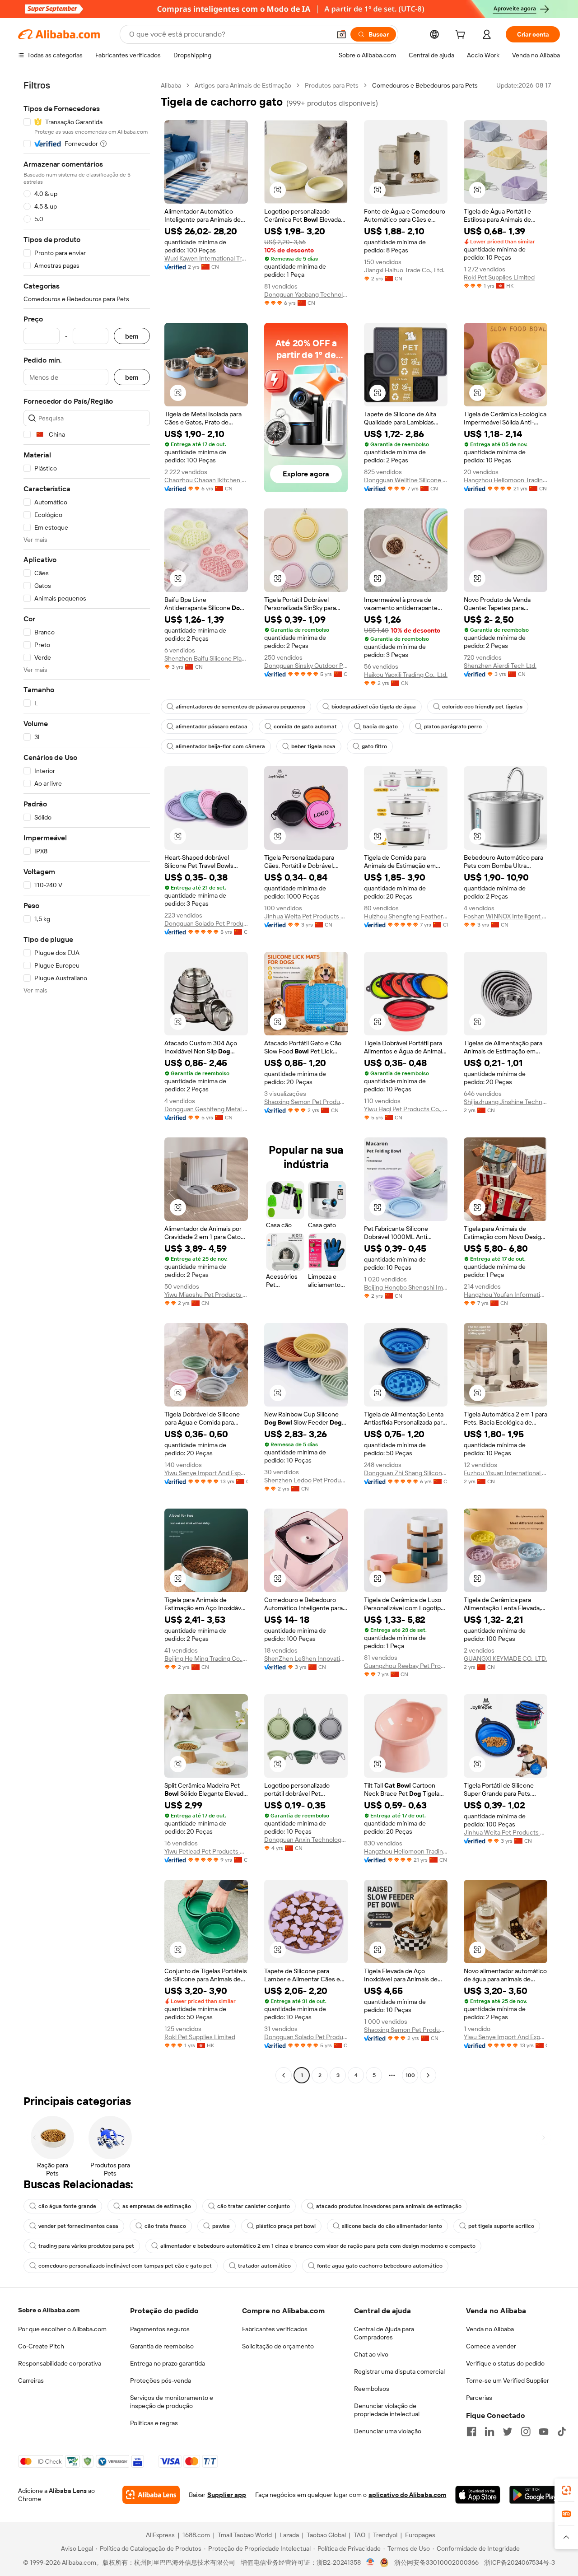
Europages (420, 2535)
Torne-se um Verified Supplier (508, 2380)
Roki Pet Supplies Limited (499, 277)
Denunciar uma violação (388, 2431)
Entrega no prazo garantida (168, 2363)
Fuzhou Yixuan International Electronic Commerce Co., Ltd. (506, 1473)
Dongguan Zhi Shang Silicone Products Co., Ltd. (406, 1473)
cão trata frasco (165, 2226)
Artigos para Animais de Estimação (243, 85)
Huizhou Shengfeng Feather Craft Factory (406, 916)
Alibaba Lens (68, 2491)
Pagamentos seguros (160, 2329)
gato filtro (374, 746)
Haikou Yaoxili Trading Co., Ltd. (406, 675)
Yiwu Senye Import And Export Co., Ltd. (206, 1473)
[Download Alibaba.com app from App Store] (478, 2495)
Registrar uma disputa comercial (399, 2371)
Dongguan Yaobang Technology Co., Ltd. (306, 294)
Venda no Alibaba (490, 2329)
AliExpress (160, 2535)
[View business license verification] (371, 2562)
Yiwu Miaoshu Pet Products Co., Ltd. (206, 1295)
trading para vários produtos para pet (86, 2246)
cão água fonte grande (67, 2206)
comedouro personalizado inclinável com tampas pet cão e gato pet (125, 2266)
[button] (341, 34)
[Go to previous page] (284, 2075)
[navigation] (87, 1081)
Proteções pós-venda (161, 2380)
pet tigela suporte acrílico (501, 2226)
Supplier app (227, 2495)
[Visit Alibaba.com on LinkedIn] (489, 2432)
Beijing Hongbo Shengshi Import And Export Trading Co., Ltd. (406, 1287)
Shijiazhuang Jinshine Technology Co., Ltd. (506, 1102)
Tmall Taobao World (245, 2535)
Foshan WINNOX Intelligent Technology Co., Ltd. (506, 916)
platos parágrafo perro (453, 727)
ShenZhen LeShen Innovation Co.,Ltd (306, 1658)
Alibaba (171, 85)
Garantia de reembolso (162, 2346)
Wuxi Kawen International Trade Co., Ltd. (206, 258)
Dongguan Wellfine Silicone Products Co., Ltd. (406, 480)
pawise (221, 2226)
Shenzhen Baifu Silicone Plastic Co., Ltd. (206, 658)
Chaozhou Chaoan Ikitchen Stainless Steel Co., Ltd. (206, 480)
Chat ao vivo (371, 2354)
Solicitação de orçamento (278, 2346)
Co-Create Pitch (41, 2346)
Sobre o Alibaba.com (49, 2310)
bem (132, 336)
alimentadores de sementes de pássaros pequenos (240, 707)
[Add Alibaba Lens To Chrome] (151, 2495)
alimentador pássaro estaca (212, 727)
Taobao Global (326, 2535)
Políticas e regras (154, 2423)
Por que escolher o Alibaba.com (62, 2329)
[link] (566, 2490)
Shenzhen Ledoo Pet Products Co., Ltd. (306, 1480)
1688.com (196, 2535)
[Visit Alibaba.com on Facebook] (471, 2432)
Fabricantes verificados (275, 2329)
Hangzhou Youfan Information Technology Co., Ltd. (506, 1295)
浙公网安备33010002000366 (436, 2562)
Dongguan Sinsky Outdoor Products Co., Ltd (306, 666)
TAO (359, 2535)
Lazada (289, 2535)
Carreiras (31, 2380)
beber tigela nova (313, 746)
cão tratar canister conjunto (254, 2206)
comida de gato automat (305, 727)
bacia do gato (380, 727)
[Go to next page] (428, 2075)
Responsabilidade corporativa (60, 2363)
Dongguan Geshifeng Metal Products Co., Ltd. (206, 1109)
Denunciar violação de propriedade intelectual (387, 2410)
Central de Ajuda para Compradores (384, 2333)
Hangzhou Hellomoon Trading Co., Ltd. (506, 480)
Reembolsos (372, 2389)
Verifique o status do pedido (505, 2363)
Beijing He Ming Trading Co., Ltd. (206, 1658)
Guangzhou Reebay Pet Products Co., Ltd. (406, 1666)
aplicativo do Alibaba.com (407, 2495)
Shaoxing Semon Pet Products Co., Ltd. (306, 1102)
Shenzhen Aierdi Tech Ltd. (500, 666)
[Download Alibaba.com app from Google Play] (535, 2495)
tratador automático (264, 2266)
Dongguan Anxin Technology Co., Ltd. (306, 1840)
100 (410, 2075)
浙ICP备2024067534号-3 (520, 2562)
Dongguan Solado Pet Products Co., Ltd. (206, 923)
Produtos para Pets (332, 85)
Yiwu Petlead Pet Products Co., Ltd (206, 1851)
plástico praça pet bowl (286, 2226)
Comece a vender (491, 2346)
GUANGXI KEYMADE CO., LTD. (505, 1658)
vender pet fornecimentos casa (78, 2226)
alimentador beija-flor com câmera (220, 746)
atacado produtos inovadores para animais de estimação (389, 2206)
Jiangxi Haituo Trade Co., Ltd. (404, 270)
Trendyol (385, 2535)
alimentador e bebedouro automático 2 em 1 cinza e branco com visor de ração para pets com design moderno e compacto (318, 2246)
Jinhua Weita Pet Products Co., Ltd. (306, 916)
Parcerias (479, 2398)
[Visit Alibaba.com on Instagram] (526, 2432)
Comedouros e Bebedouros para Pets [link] (425, 85)
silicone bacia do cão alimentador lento (392, 2226)
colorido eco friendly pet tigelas (482, 707)
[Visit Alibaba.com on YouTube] (544, 2432)
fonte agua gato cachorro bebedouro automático (380, 2266)
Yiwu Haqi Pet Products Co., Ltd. (406, 1109)
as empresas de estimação (157, 2206)
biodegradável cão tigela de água (374, 707)
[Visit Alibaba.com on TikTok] (562, 2432)
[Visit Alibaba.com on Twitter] (508, 2432)
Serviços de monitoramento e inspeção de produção (172, 2402)
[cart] (462, 36)
